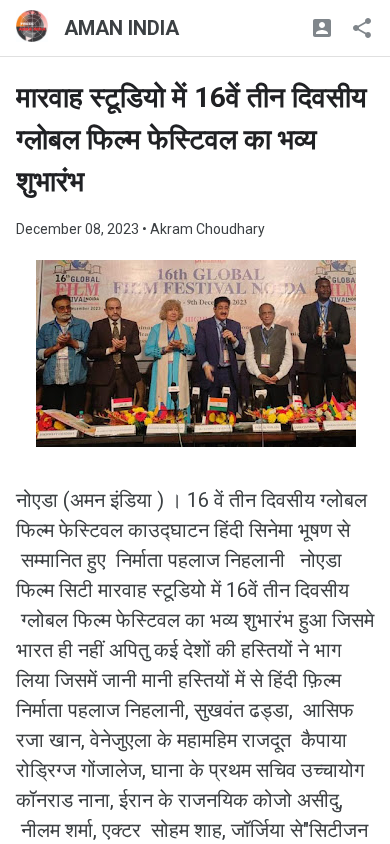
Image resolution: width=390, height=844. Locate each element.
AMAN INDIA (121, 28)
